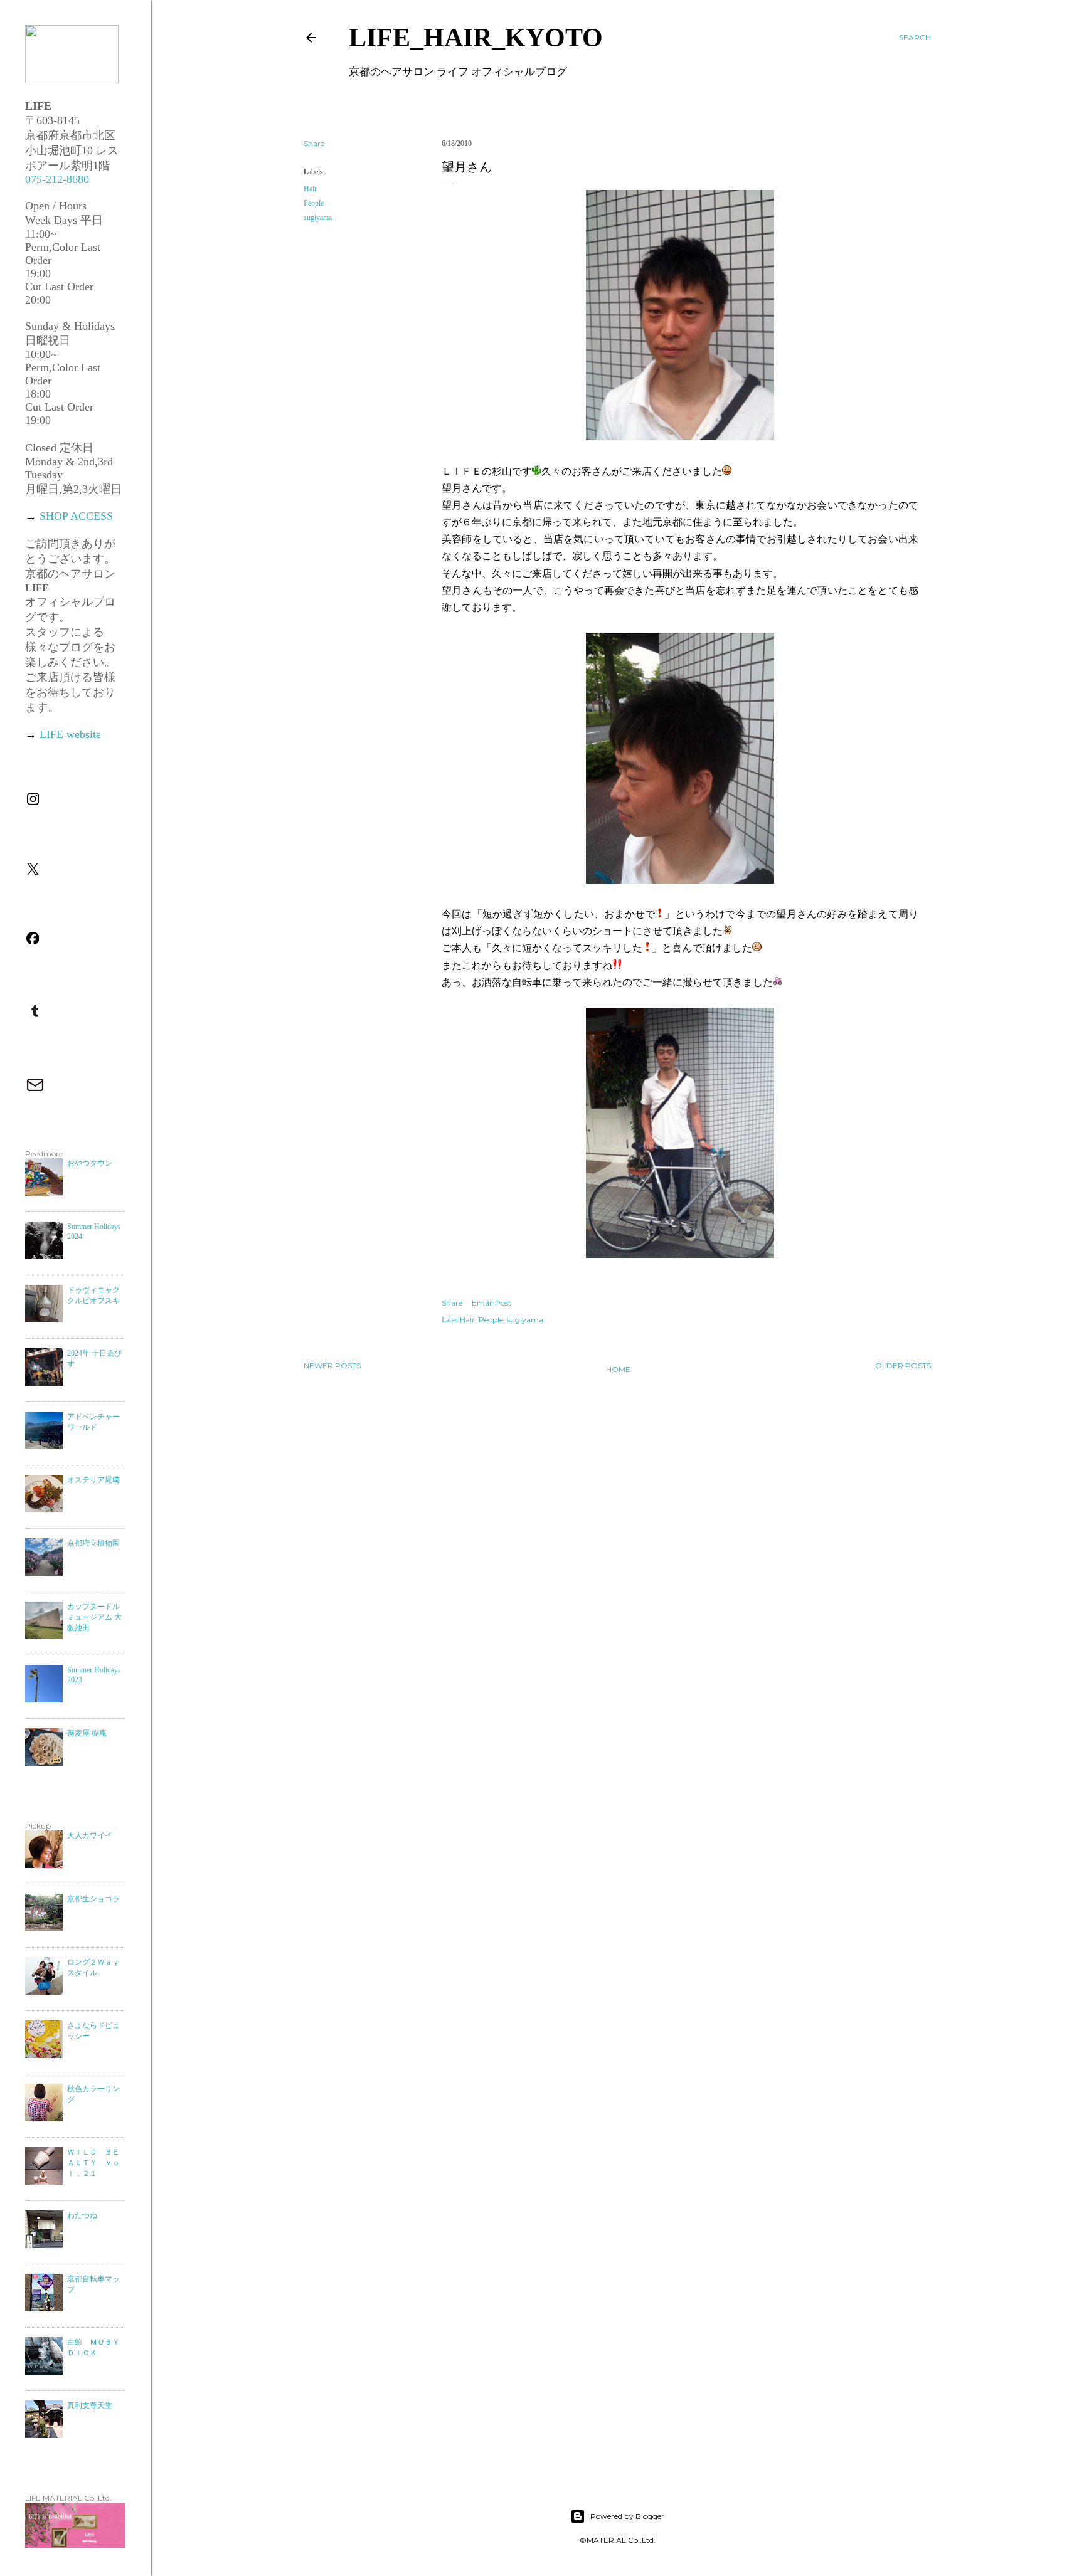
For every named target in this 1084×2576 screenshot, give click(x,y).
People (314, 203)
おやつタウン (90, 1163)
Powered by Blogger (627, 2516)
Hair (310, 189)
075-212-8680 (57, 179)
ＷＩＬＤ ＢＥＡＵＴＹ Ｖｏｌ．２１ (93, 2163)
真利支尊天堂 (90, 2405)
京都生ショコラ (93, 1899)
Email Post (492, 1303)
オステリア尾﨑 (93, 1480)
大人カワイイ (90, 1835)
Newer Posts (332, 1365)
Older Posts (903, 1365)
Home (618, 1369)
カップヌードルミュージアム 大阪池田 (94, 1617)
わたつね (82, 2215)
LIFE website (70, 734)
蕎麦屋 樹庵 (87, 1733)
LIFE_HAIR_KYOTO (476, 38)
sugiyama (318, 218)
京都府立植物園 (93, 1543)
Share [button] (314, 143)
